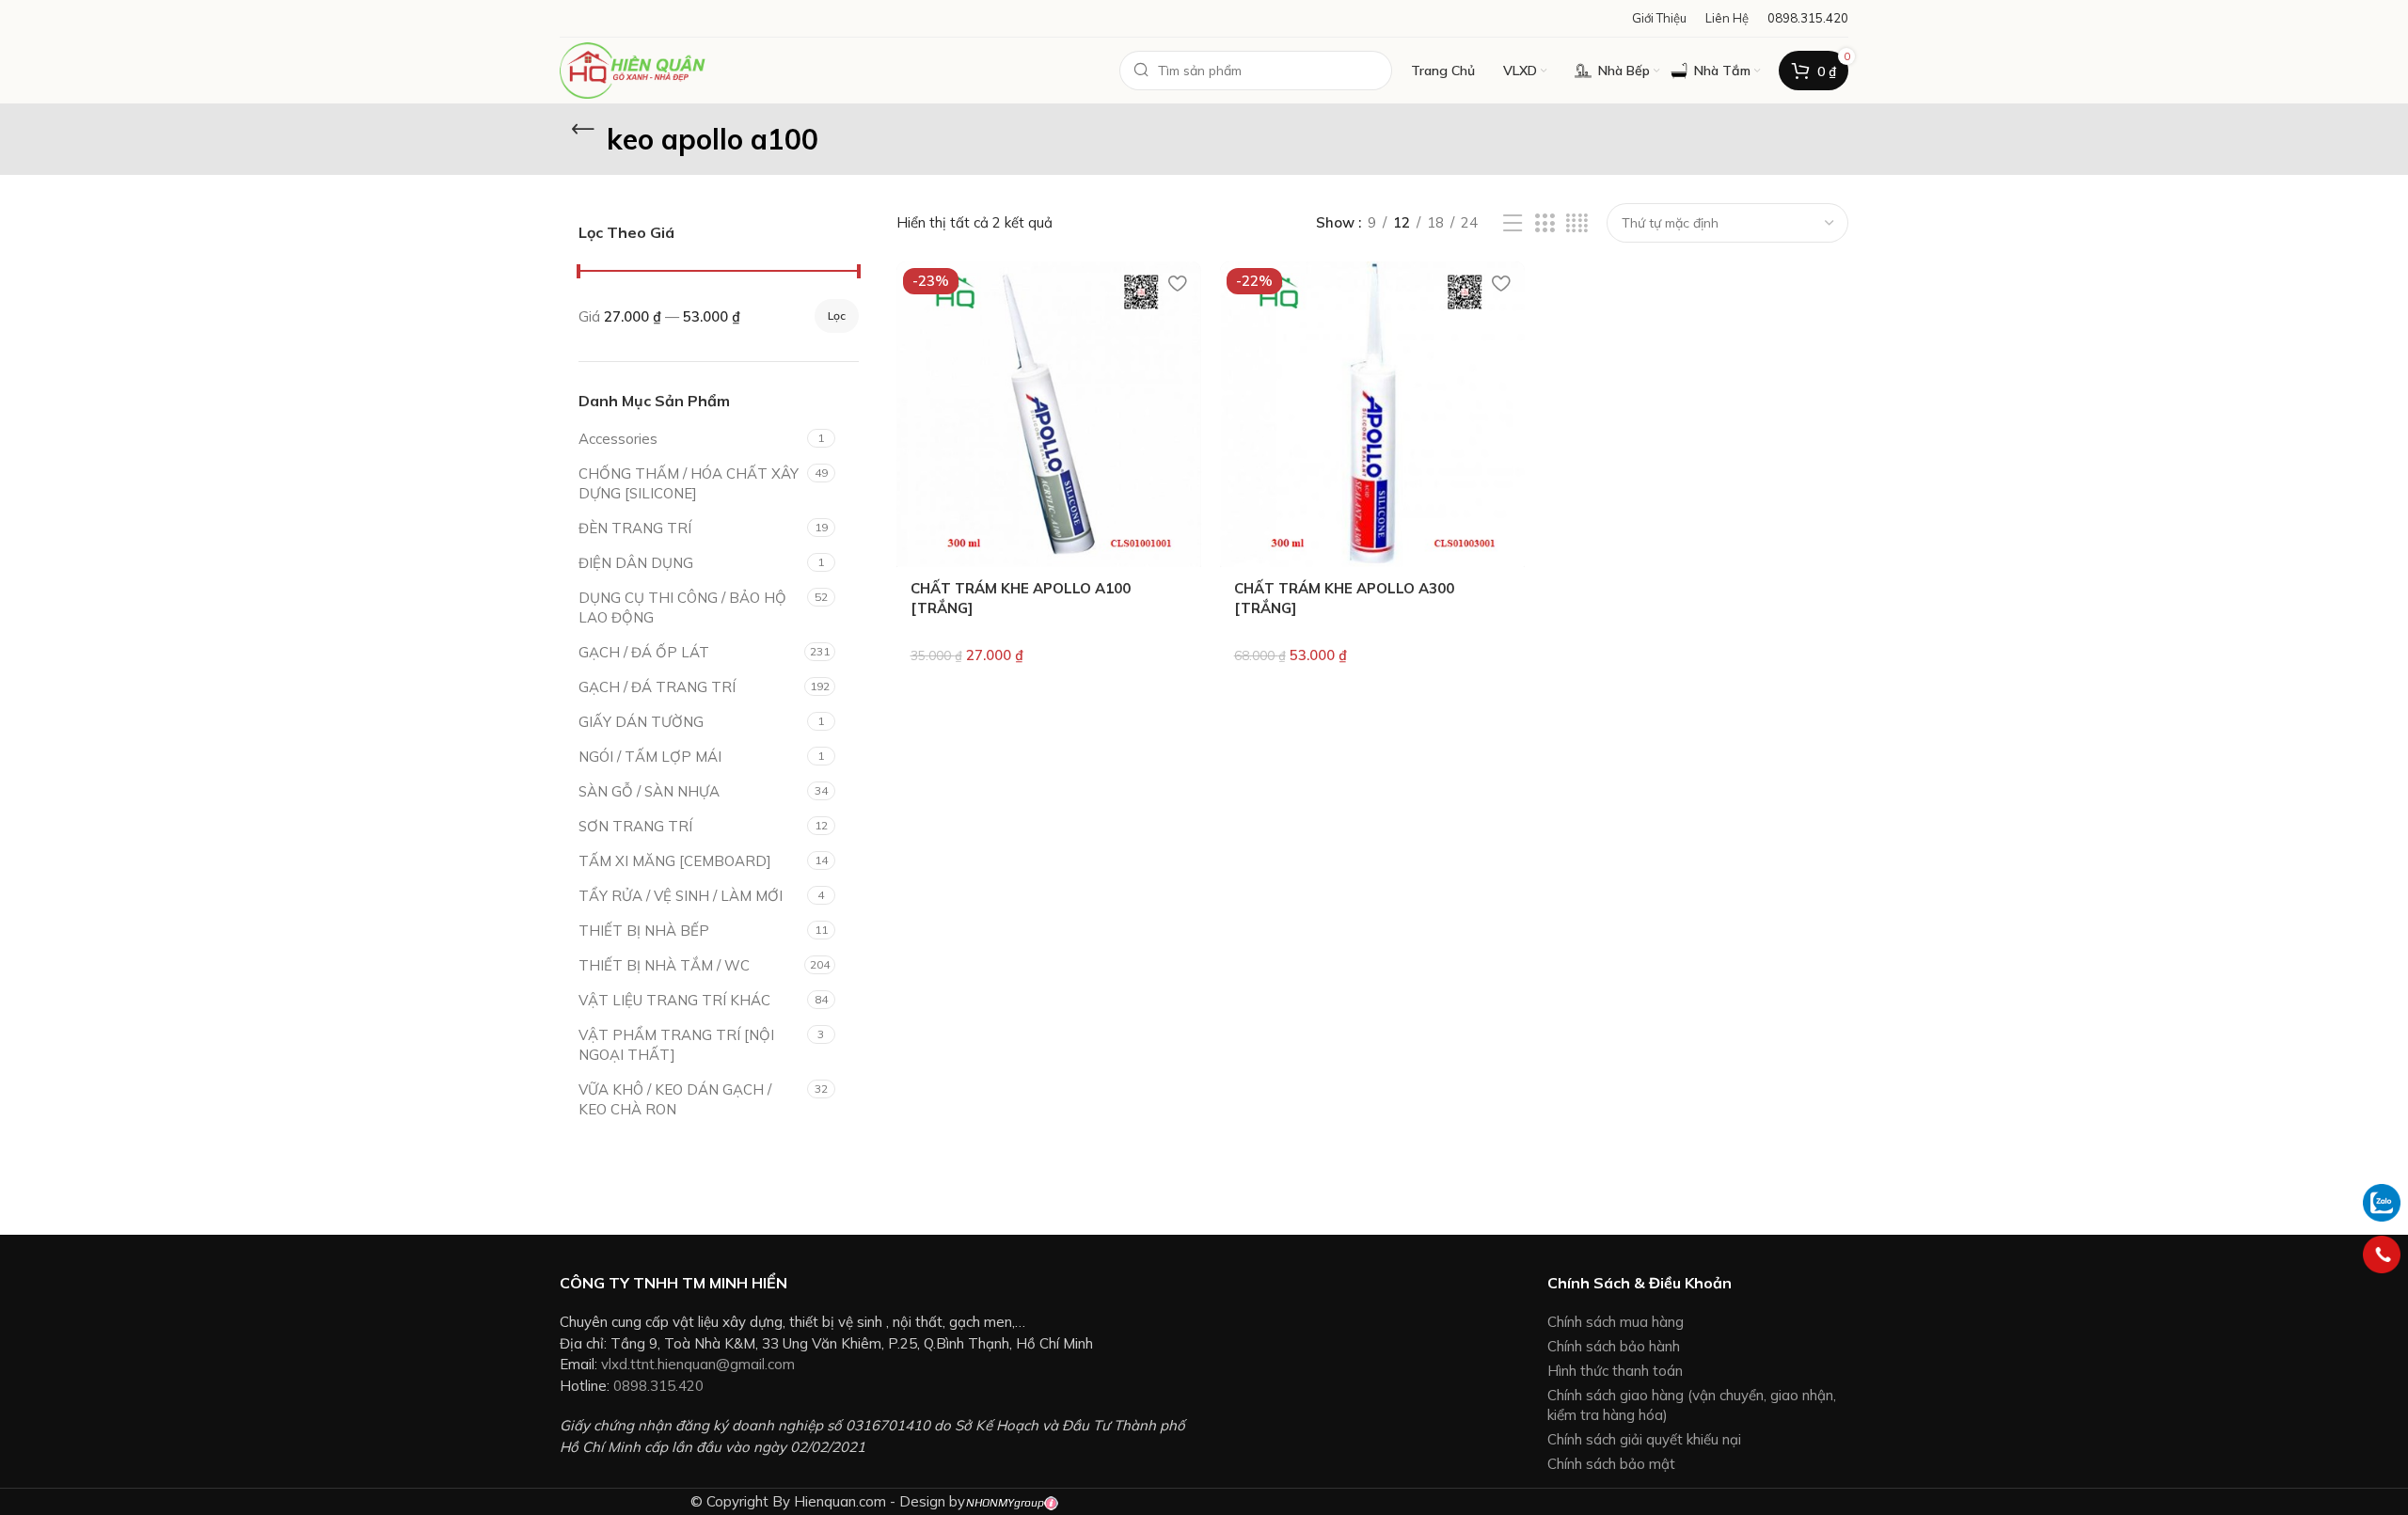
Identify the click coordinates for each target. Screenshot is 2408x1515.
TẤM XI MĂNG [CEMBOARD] (675, 861)
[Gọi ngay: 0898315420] (2382, 1255)
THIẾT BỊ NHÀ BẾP (644, 931)
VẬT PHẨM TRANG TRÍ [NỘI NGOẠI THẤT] (676, 1045)
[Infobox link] (1808, 18)
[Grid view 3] (1545, 223)
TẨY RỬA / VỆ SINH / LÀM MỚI (681, 896)
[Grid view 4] (1577, 223)
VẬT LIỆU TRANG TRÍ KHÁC (674, 1000)
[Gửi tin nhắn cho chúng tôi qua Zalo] (2382, 1201)
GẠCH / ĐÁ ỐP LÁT (644, 652)
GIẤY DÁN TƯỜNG (641, 722)
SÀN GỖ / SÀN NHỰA (649, 791)
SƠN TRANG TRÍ (635, 826)
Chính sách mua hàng (1616, 1322)
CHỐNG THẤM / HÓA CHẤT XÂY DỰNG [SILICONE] (689, 483)
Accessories (618, 439)
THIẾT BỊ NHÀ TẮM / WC (664, 965)
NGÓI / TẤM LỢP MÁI (650, 757)
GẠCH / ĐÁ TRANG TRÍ (657, 687)
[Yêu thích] (1178, 283)
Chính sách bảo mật (1611, 1464)
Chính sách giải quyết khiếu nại (1644, 1439)
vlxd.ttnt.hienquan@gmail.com (698, 1364)
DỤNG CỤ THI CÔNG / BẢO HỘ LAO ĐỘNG (682, 608)
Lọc (837, 316)
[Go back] (583, 130)
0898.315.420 (658, 1386)
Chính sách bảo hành (1614, 1346)
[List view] (1513, 223)
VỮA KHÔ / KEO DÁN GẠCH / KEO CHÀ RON (675, 1099)
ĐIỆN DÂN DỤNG (636, 563)
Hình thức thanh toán (1615, 1371)
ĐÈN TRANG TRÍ (635, 528)
